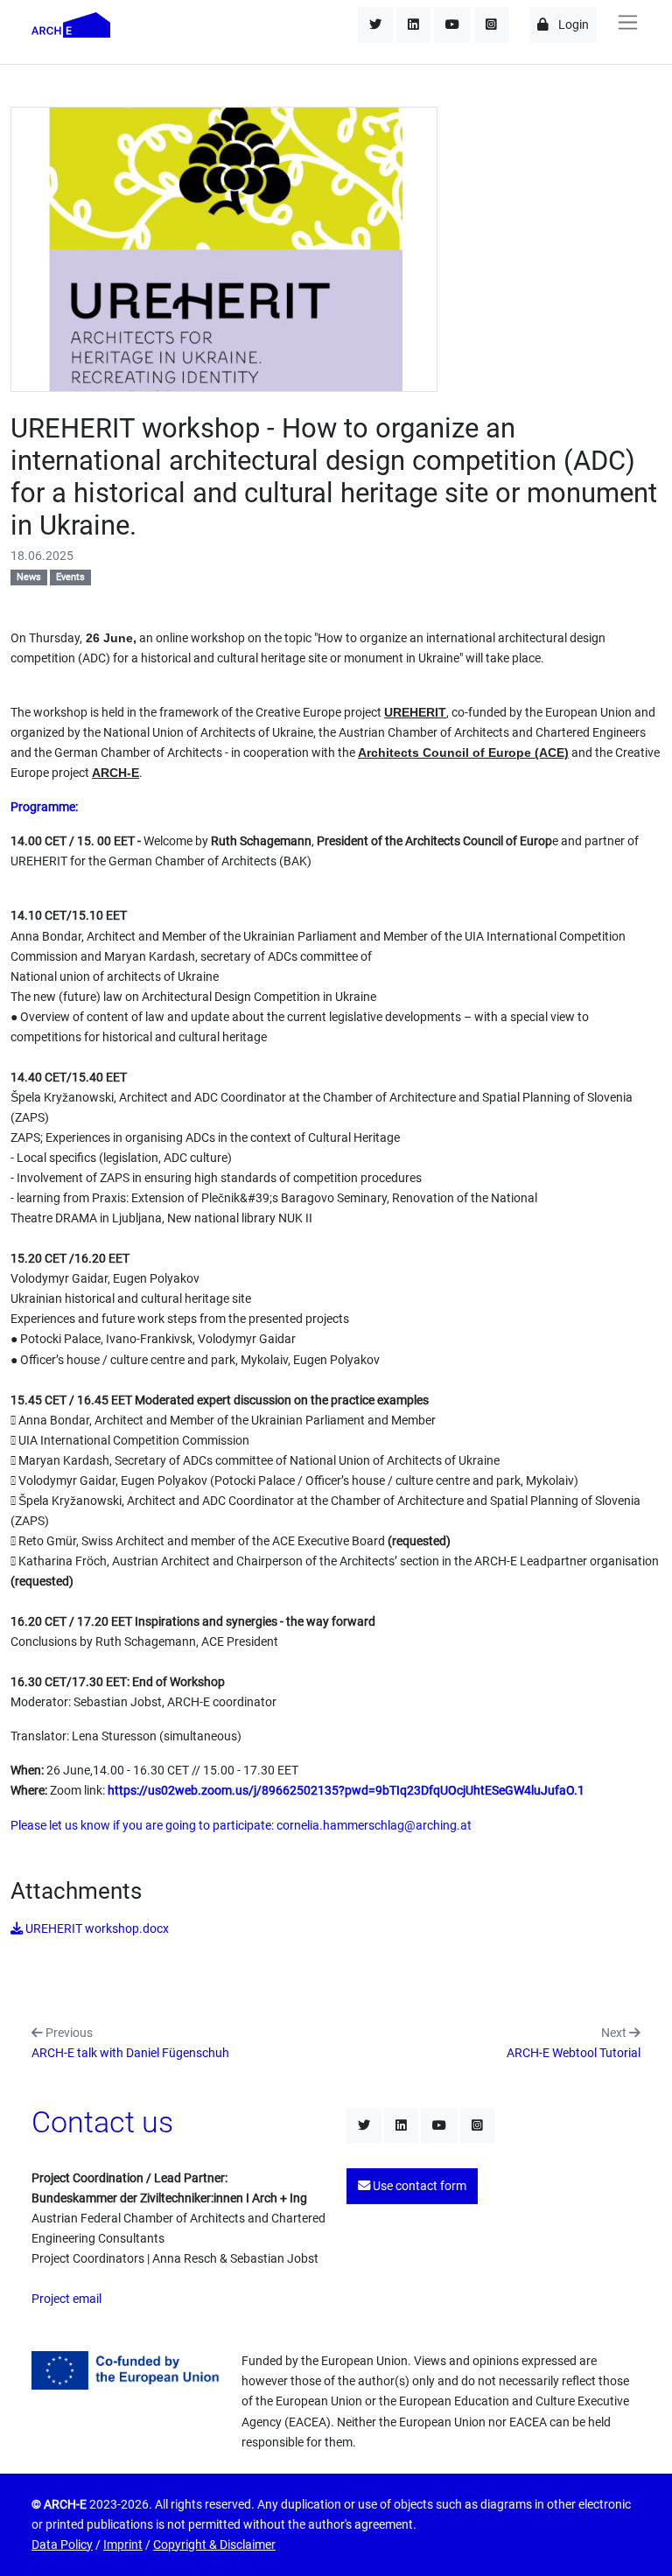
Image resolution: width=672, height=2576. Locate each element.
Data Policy (62, 2545)
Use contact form (418, 2186)
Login (572, 25)
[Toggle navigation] (627, 22)
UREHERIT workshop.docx (96, 1929)
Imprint (123, 2545)
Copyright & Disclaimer (214, 2545)
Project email (66, 2299)
